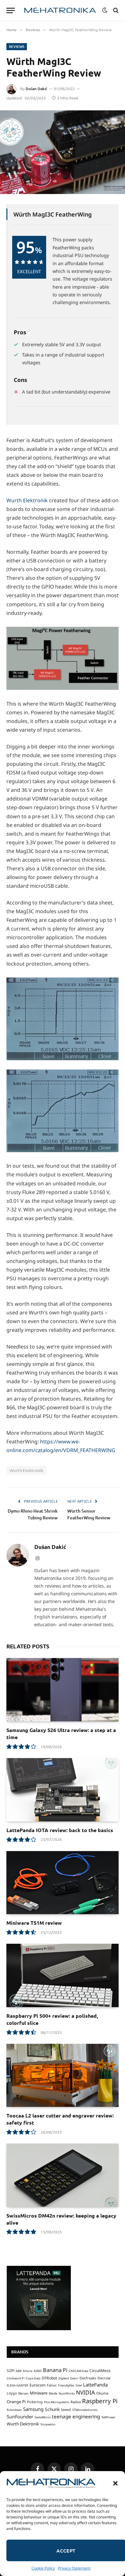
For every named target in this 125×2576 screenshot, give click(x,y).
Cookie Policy (43, 2568)
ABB (19, 2371)
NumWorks (67, 2393)
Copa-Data (33, 2378)
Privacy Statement (74, 2568)
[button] (115, 2483)
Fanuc (52, 2385)
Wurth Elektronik (27, 500)
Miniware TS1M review (34, 1923)
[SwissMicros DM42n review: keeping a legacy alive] (63, 2175)
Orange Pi (16, 2402)
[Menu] (11, 10)
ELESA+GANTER (17, 2385)
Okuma (102, 2393)
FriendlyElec (66, 2385)
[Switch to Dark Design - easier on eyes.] (105, 10)
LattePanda (95, 2385)
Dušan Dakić (37, 89)
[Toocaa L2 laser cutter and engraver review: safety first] (63, 2076)
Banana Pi (55, 2370)
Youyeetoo (48, 2424)
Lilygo (12, 2393)
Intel (79, 2385)
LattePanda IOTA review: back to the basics (60, 1830)
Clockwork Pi (16, 2378)
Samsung (33, 2409)
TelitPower (108, 2417)
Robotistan (14, 2410)
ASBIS (38, 2371)
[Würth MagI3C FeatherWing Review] (63, 152)
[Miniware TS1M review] (63, 1883)
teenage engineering (76, 2416)
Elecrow (104, 2378)
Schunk (52, 2409)
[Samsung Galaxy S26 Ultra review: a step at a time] (63, 1690)
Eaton (74, 2378)
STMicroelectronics (85, 2410)
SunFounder (20, 2417)
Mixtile (53, 2393)
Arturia (28, 2371)
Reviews (17, 46)
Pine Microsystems (57, 2402)
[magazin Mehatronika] (60, 10)
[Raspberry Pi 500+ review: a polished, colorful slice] (63, 1975)
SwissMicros (43, 2417)
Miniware (39, 2393)
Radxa (76, 2402)
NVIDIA (85, 2392)
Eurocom (37, 2385)
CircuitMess (100, 2371)
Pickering (35, 2402)
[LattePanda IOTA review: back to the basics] (63, 1790)
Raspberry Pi (100, 2401)
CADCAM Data (78, 2371)
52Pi (11, 2371)
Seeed (66, 2409)
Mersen (23, 2393)
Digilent (64, 2378)
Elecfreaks (88, 2378)
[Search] (115, 10)
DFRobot (49, 2378)
